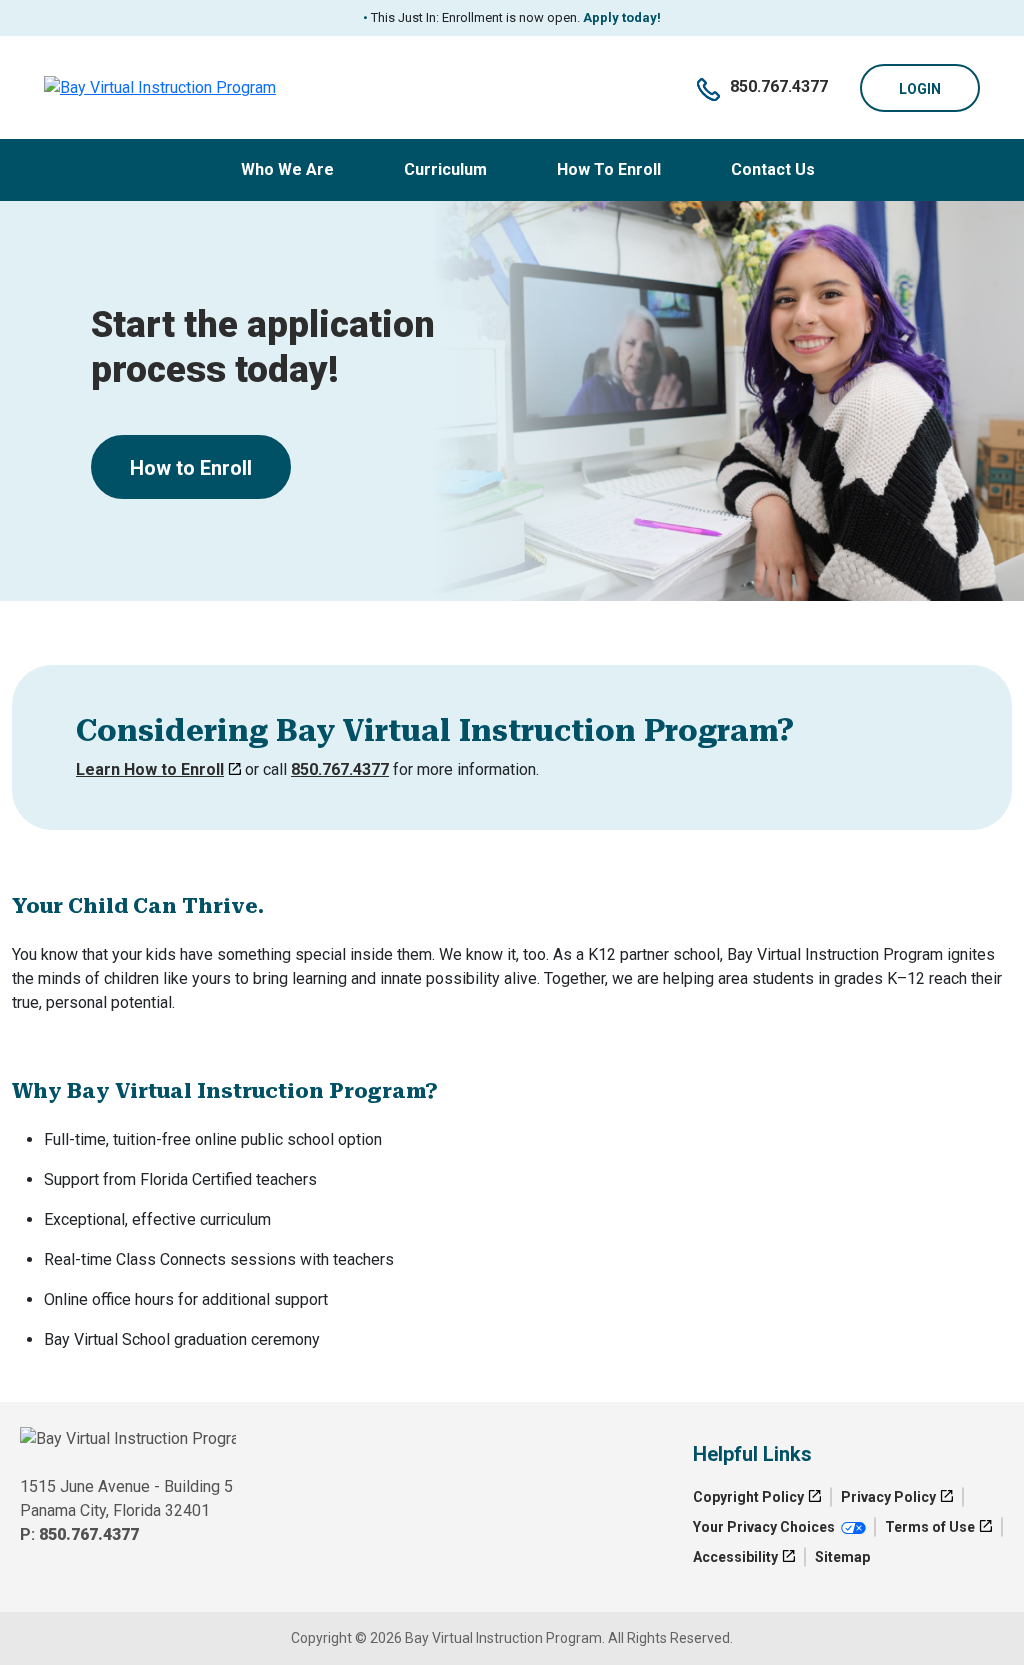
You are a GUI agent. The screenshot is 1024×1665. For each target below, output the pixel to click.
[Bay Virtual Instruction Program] (160, 87)
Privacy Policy (888, 1497)
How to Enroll (191, 468)
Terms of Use (930, 1527)
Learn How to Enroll (150, 769)
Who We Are (287, 169)
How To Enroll (609, 169)
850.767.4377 (779, 86)
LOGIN (920, 89)
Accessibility (735, 1557)
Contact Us (773, 169)
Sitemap (842, 1557)
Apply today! (620, 17)
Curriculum (445, 169)
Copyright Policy (748, 1497)
